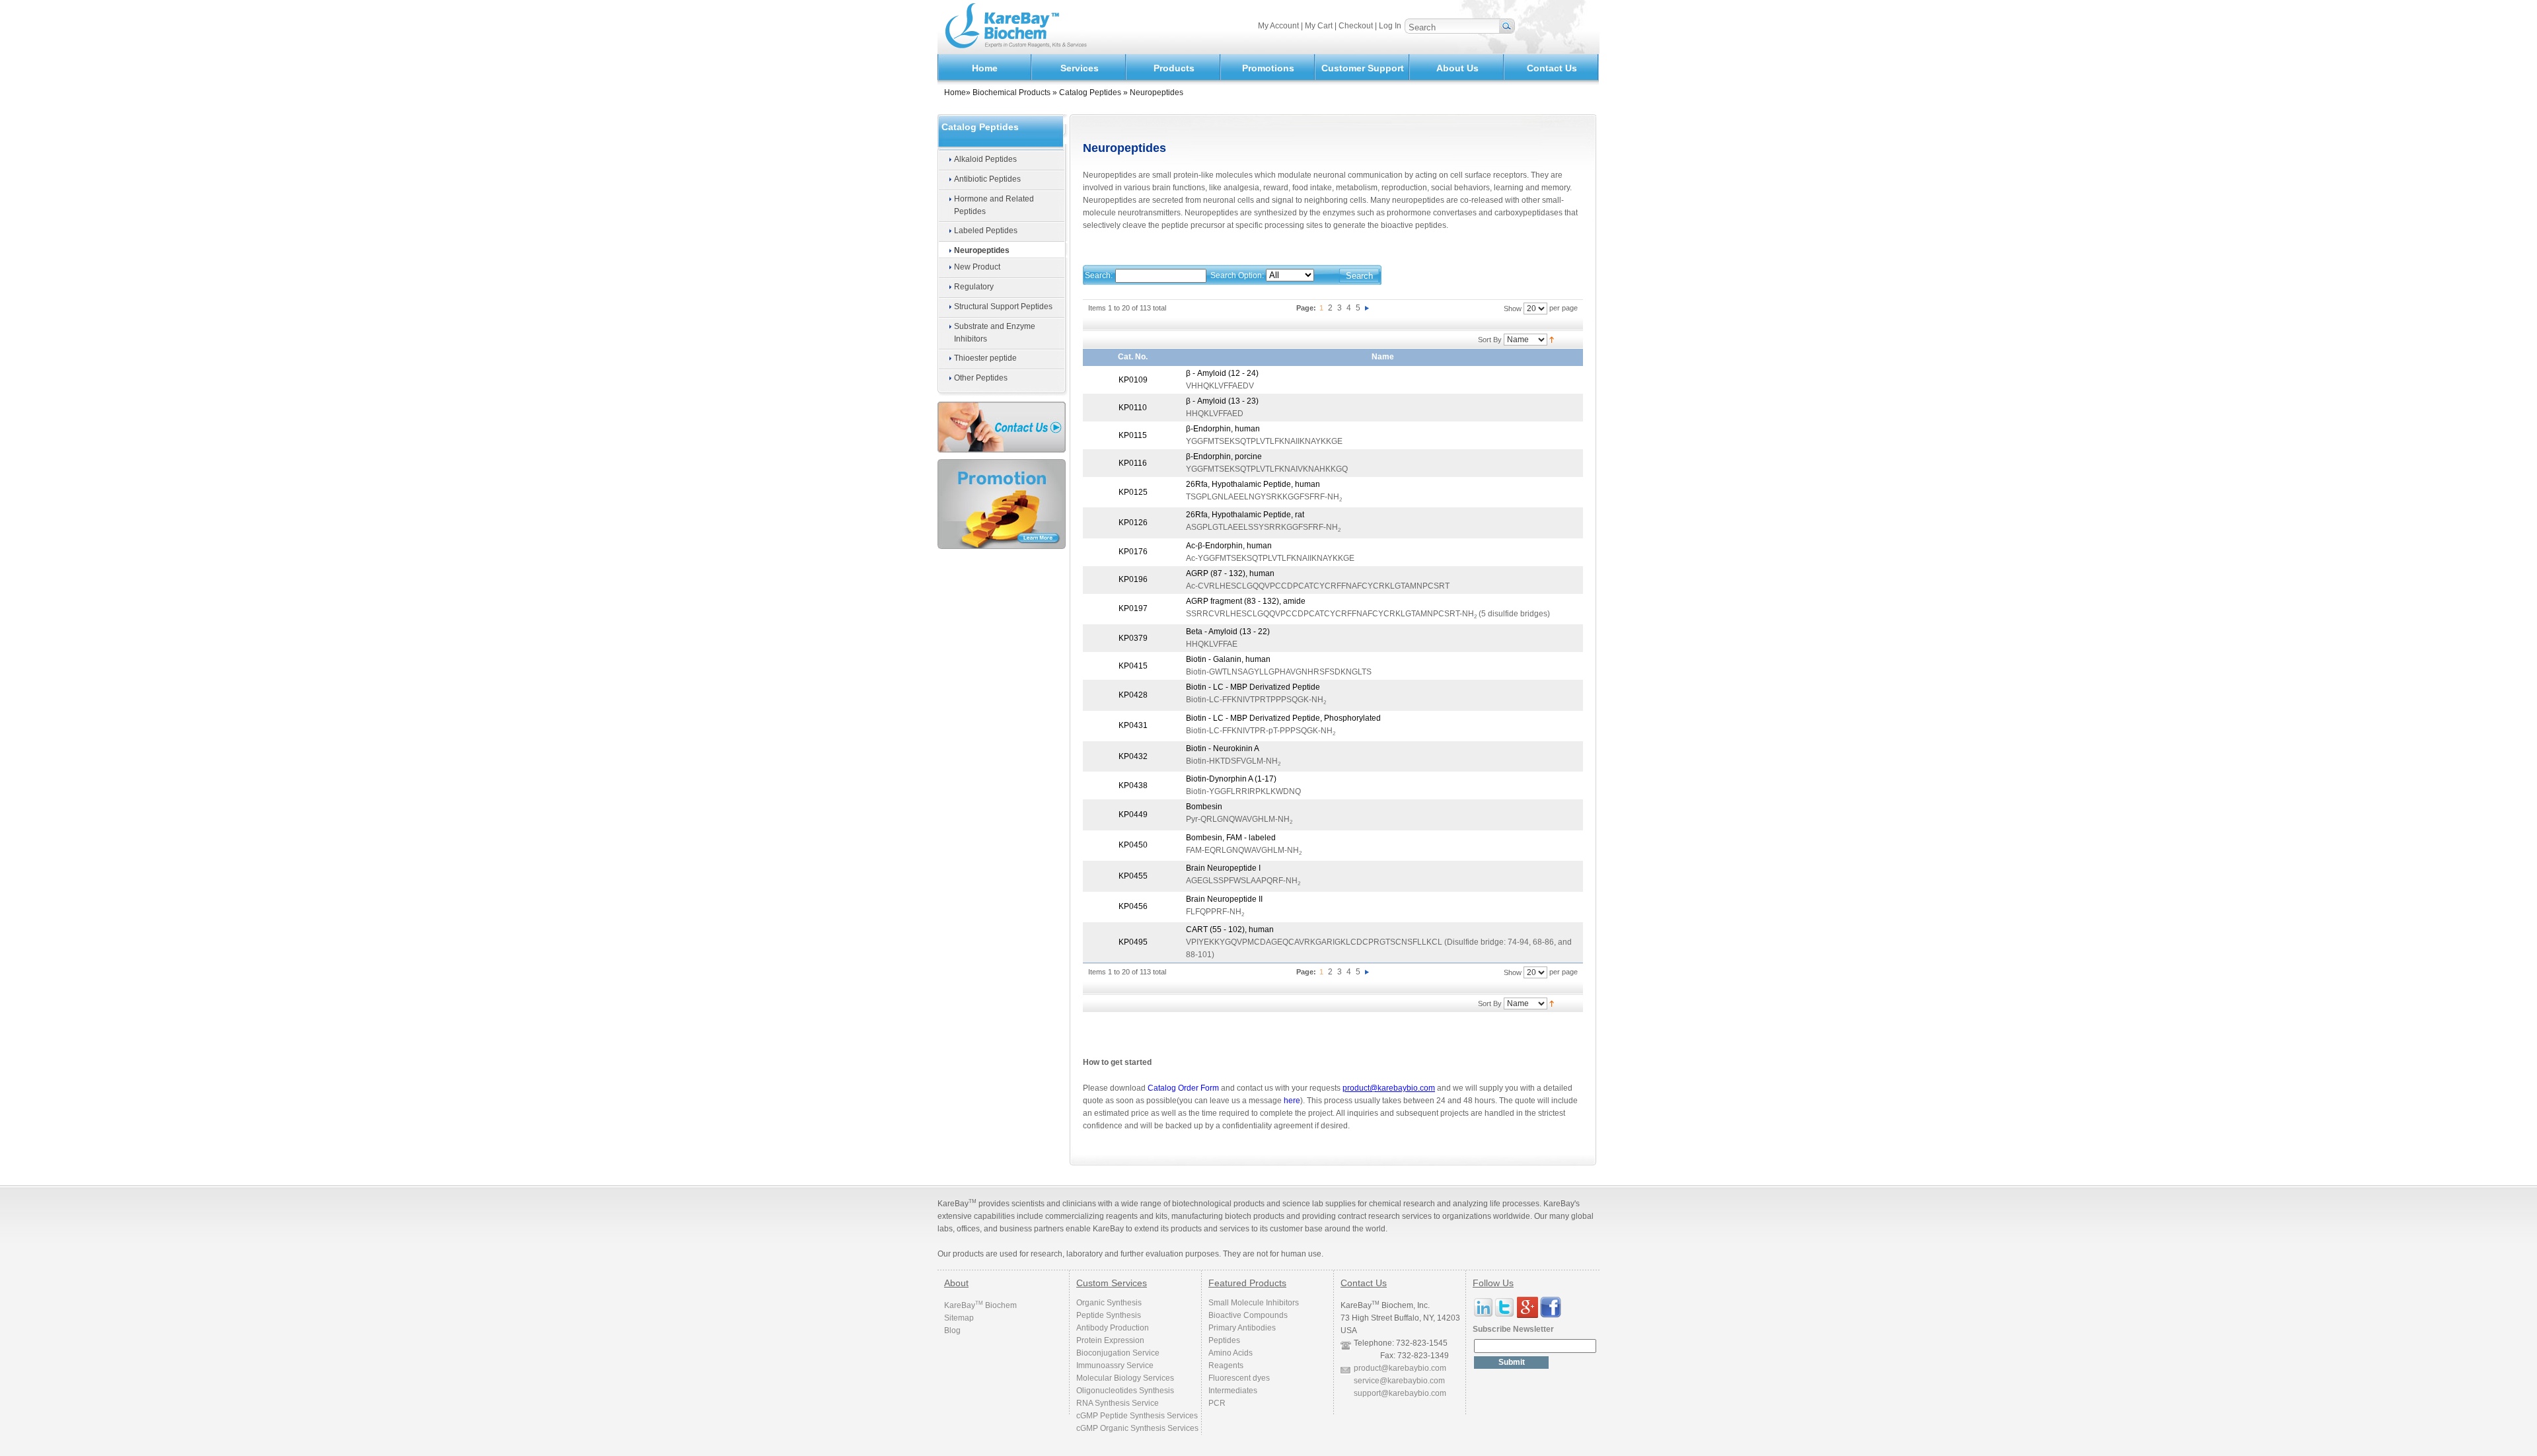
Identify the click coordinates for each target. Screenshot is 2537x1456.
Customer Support (1363, 68)
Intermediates (1233, 1391)
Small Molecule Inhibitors (1254, 1303)
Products (1174, 68)
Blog (952, 1330)
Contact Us (1552, 68)
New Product (977, 267)
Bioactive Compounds (1248, 1315)
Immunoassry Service (1115, 1365)
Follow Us (1493, 1283)
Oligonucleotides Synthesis (1125, 1391)
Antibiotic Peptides (987, 179)
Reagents (1226, 1365)
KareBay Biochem (980, 1305)
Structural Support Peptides (1003, 307)
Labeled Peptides (986, 231)
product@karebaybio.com (1400, 1368)
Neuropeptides (982, 250)
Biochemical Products (1011, 92)
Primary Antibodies (1242, 1328)
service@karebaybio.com (1399, 1381)
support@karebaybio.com (1400, 1393)
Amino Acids (1231, 1353)
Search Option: (1237, 275)
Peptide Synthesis (1109, 1315)
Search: (1099, 275)
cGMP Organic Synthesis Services (1137, 1428)
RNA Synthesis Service (1118, 1403)
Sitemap (959, 1318)
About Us (1457, 68)
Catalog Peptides (1090, 92)
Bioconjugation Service (1118, 1353)
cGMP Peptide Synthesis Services (1137, 1416)
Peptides (1224, 1340)
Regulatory (974, 287)
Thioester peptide (985, 358)
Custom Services (1112, 1283)
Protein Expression (1110, 1340)
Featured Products (1247, 1283)
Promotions (1268, 68)
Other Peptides (981, 378)
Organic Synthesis (1109, 1303)
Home (985, 68)
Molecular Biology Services (1125, 1378)
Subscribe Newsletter (1513, 1329)
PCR (1217, 1403)
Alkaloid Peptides (985, 159)
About (956, 1283)
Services (1080, 68)
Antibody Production (1113, 1328)
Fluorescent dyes (1239, 1378)
